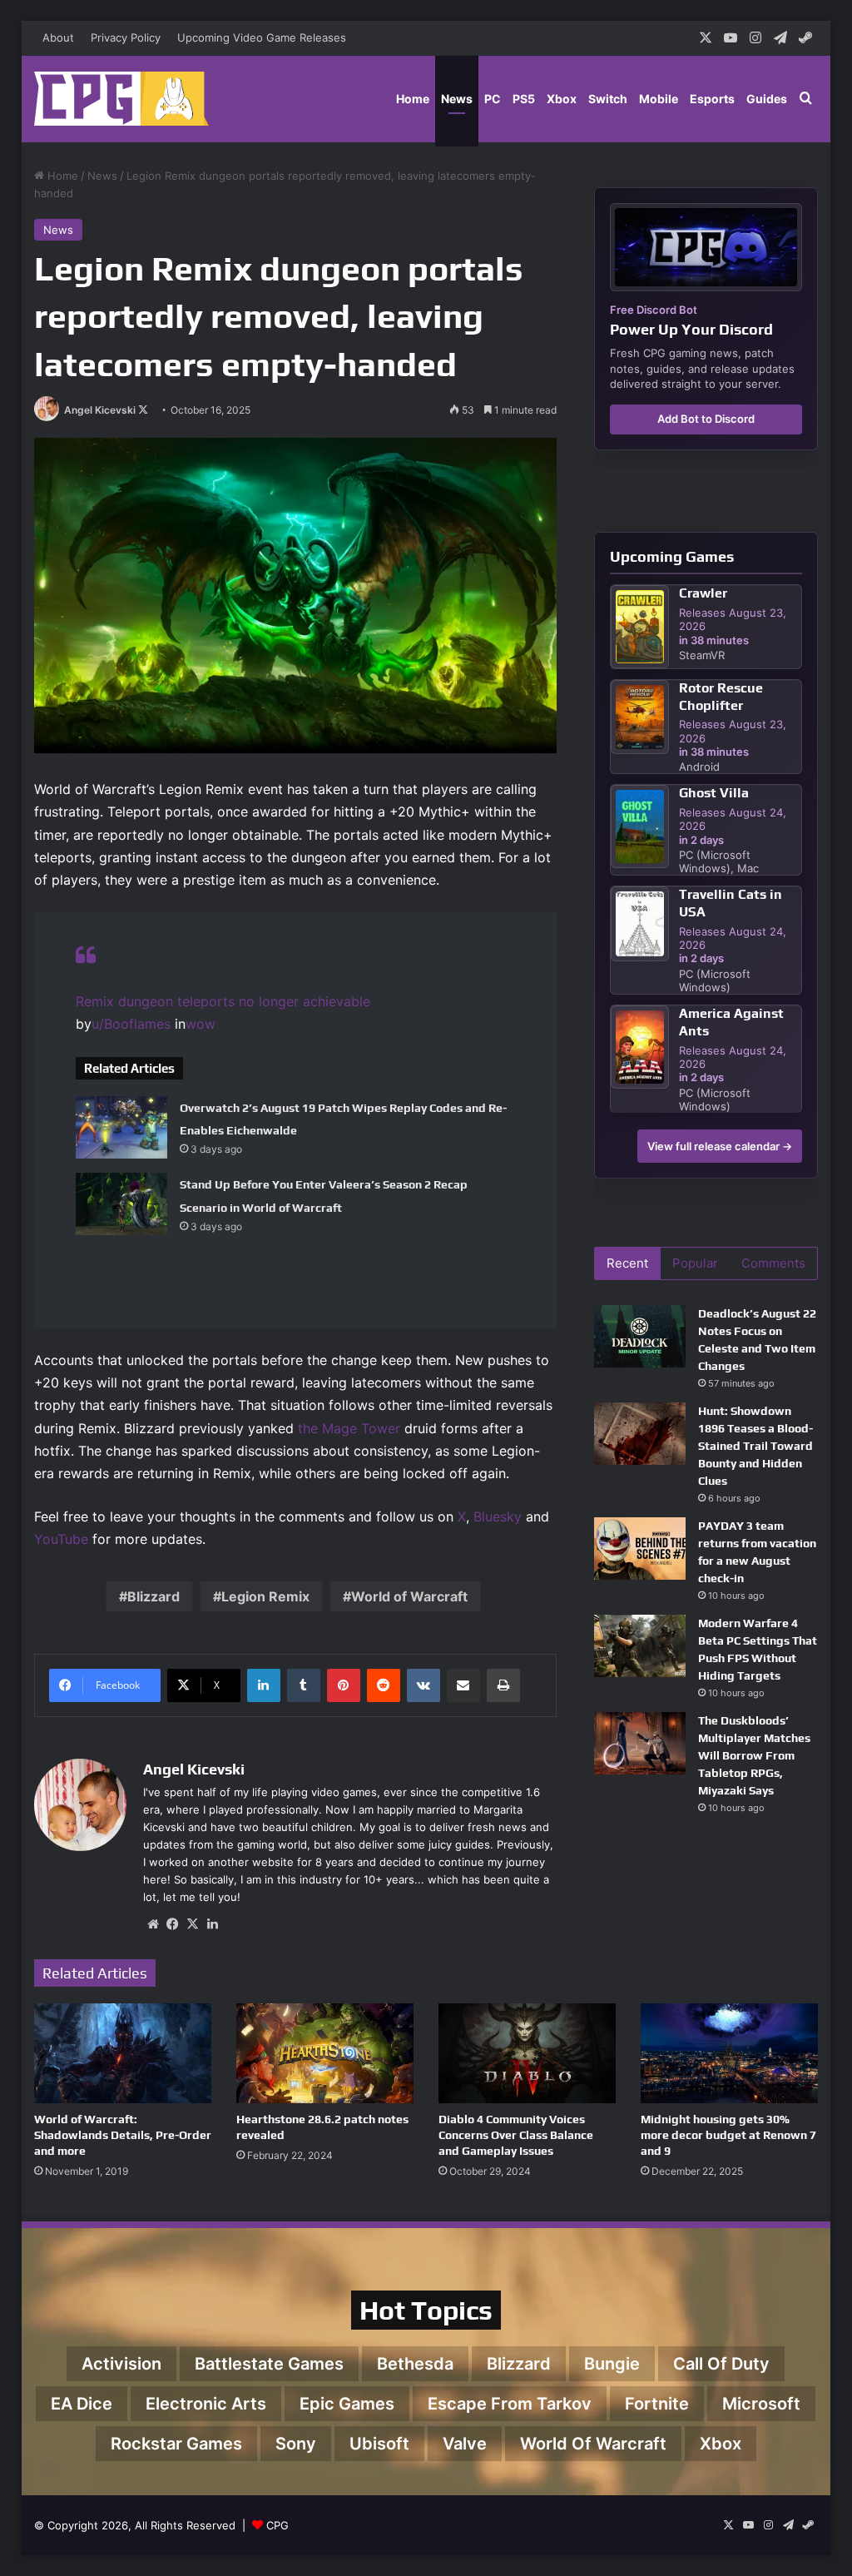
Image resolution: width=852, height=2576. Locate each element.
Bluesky (498, 1516)
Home (413, 99)
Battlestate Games (269, 2364)
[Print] (503, 1685)
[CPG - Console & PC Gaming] (121, 99)
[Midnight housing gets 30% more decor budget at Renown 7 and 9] (729, 2053)
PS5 (524, 99)
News (457, 99)
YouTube (61, 1539)
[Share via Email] (463, 1685)
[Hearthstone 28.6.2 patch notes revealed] (325, 2053)
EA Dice (82, 2404)
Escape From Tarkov (510, 2404)
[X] (193, 1924)
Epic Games (347, 2404)
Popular (695, 1263)
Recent (627, 1263)
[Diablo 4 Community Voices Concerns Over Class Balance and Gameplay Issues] (527, 2053)
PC (493, 99)
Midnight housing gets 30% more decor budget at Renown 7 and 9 (728, 2135)
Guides (767, 99)
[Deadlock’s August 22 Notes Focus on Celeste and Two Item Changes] (640, 1336)
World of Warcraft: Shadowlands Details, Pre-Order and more (123, 2135)
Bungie (612, 2364)
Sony (296, 2444)
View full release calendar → (720, 1146)
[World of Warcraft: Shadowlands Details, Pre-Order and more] (123, 2053)
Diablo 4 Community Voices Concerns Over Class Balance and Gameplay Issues (516, 2135)
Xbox (562, 99)
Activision (121, 2364)
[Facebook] (173, 1924)
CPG (277, 2525)
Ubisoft (379, 2444)
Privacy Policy (126, 37)
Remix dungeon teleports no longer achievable (223, 1001)
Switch (608, 99)
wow (201, 1024)
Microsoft (761, 2404)
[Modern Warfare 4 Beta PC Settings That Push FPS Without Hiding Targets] (640, 1646)
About (58, 37)
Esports (712, 99)
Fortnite (657, 2404)
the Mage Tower (349, 1428)
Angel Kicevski (100, 410)
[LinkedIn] (264, 1685)
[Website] (153, 1924)
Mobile (659, 99)
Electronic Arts (206, 2404)
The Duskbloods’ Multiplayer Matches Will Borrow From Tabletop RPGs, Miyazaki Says (754, 1755)
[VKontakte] (424, 1685)
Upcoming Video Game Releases (262, 37)
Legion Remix (265, 1596)
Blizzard (154, 1596)
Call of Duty (721, 2364)
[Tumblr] (304, 1685)
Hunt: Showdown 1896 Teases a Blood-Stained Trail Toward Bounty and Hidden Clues (755, 1446)
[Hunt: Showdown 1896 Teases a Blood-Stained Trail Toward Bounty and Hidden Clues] (640, 1434)
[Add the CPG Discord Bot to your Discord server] (706, 247)
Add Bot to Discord (706, 419)
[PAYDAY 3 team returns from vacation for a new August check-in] (640, 1549)
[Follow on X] (143, 410)
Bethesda (415, 2364)
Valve (465, 2444)
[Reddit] (384, 1685)
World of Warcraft (409, 1596)
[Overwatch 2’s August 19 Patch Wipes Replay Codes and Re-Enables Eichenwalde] (121, 1127)
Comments (773, 1263)
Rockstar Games (176, 2444)
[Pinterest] (344, 1685)
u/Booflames (131, 1024)
